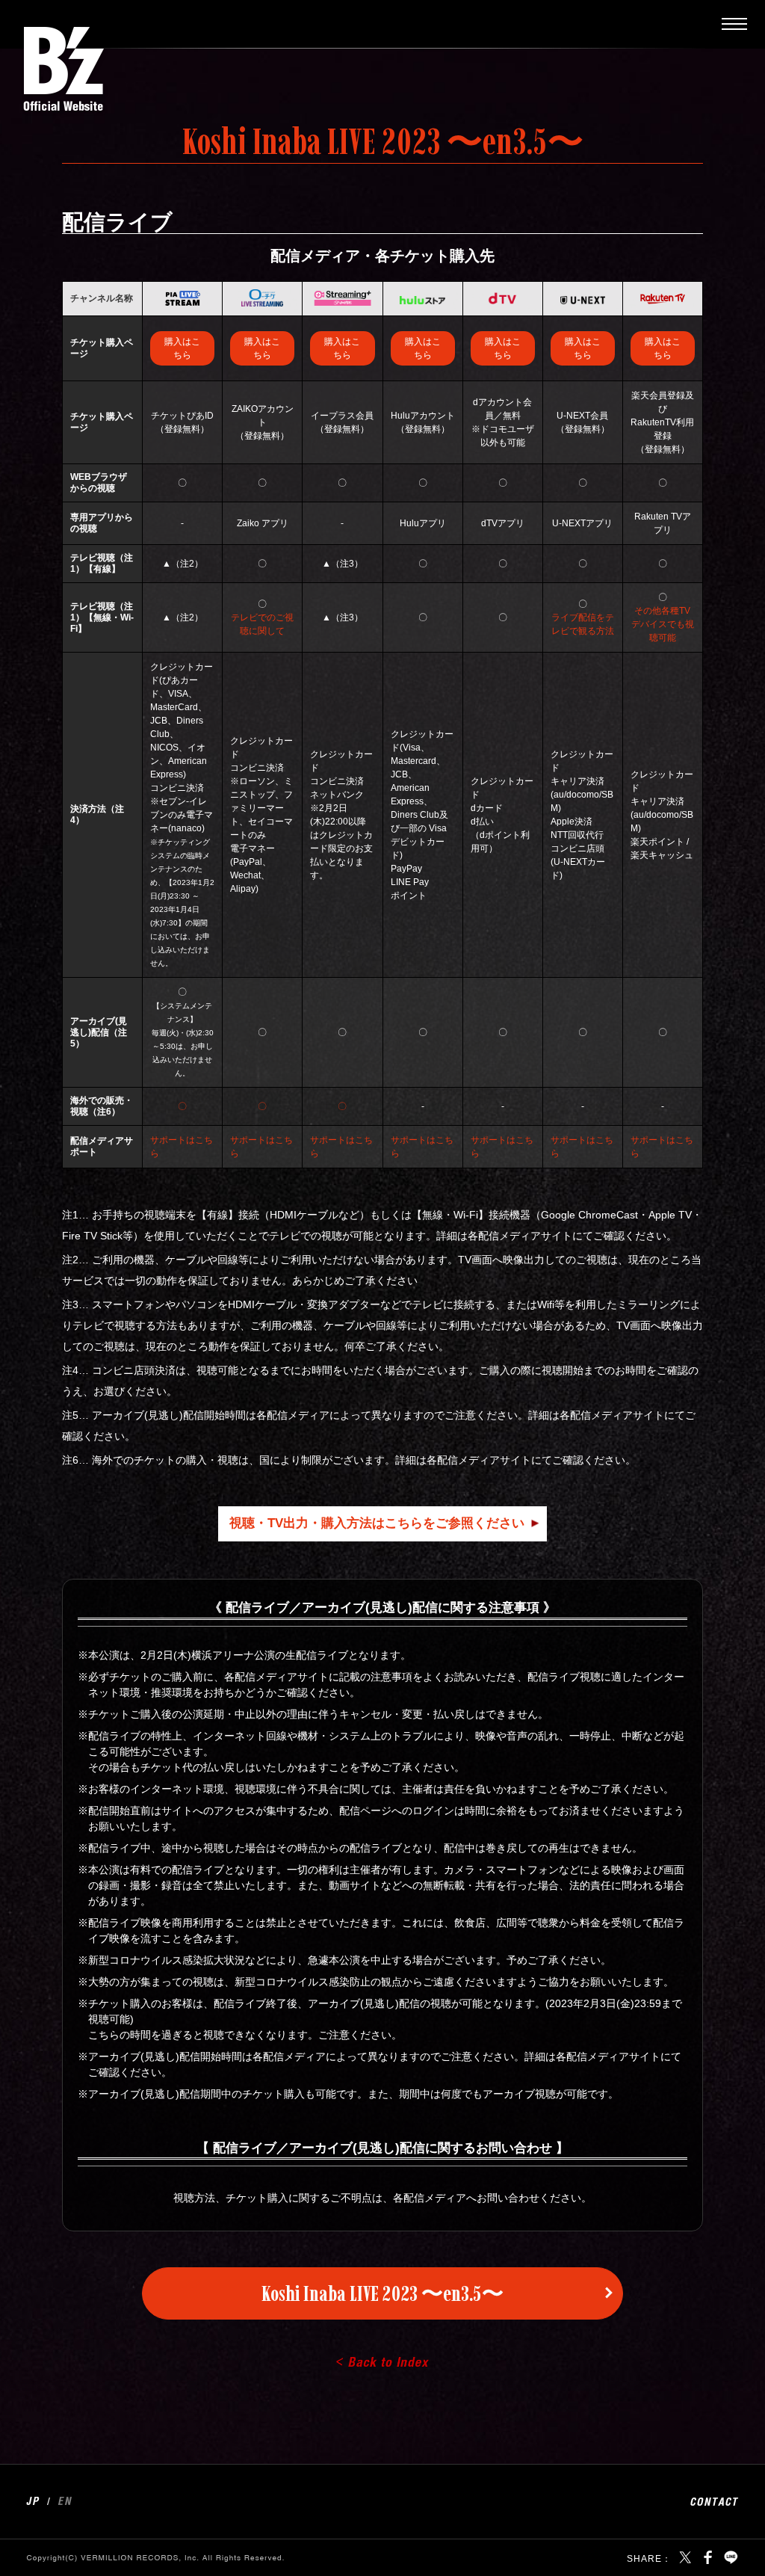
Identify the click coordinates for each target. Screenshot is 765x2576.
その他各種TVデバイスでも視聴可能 (663, 624)
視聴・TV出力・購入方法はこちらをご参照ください (377, 1523)
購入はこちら (182, 348)
